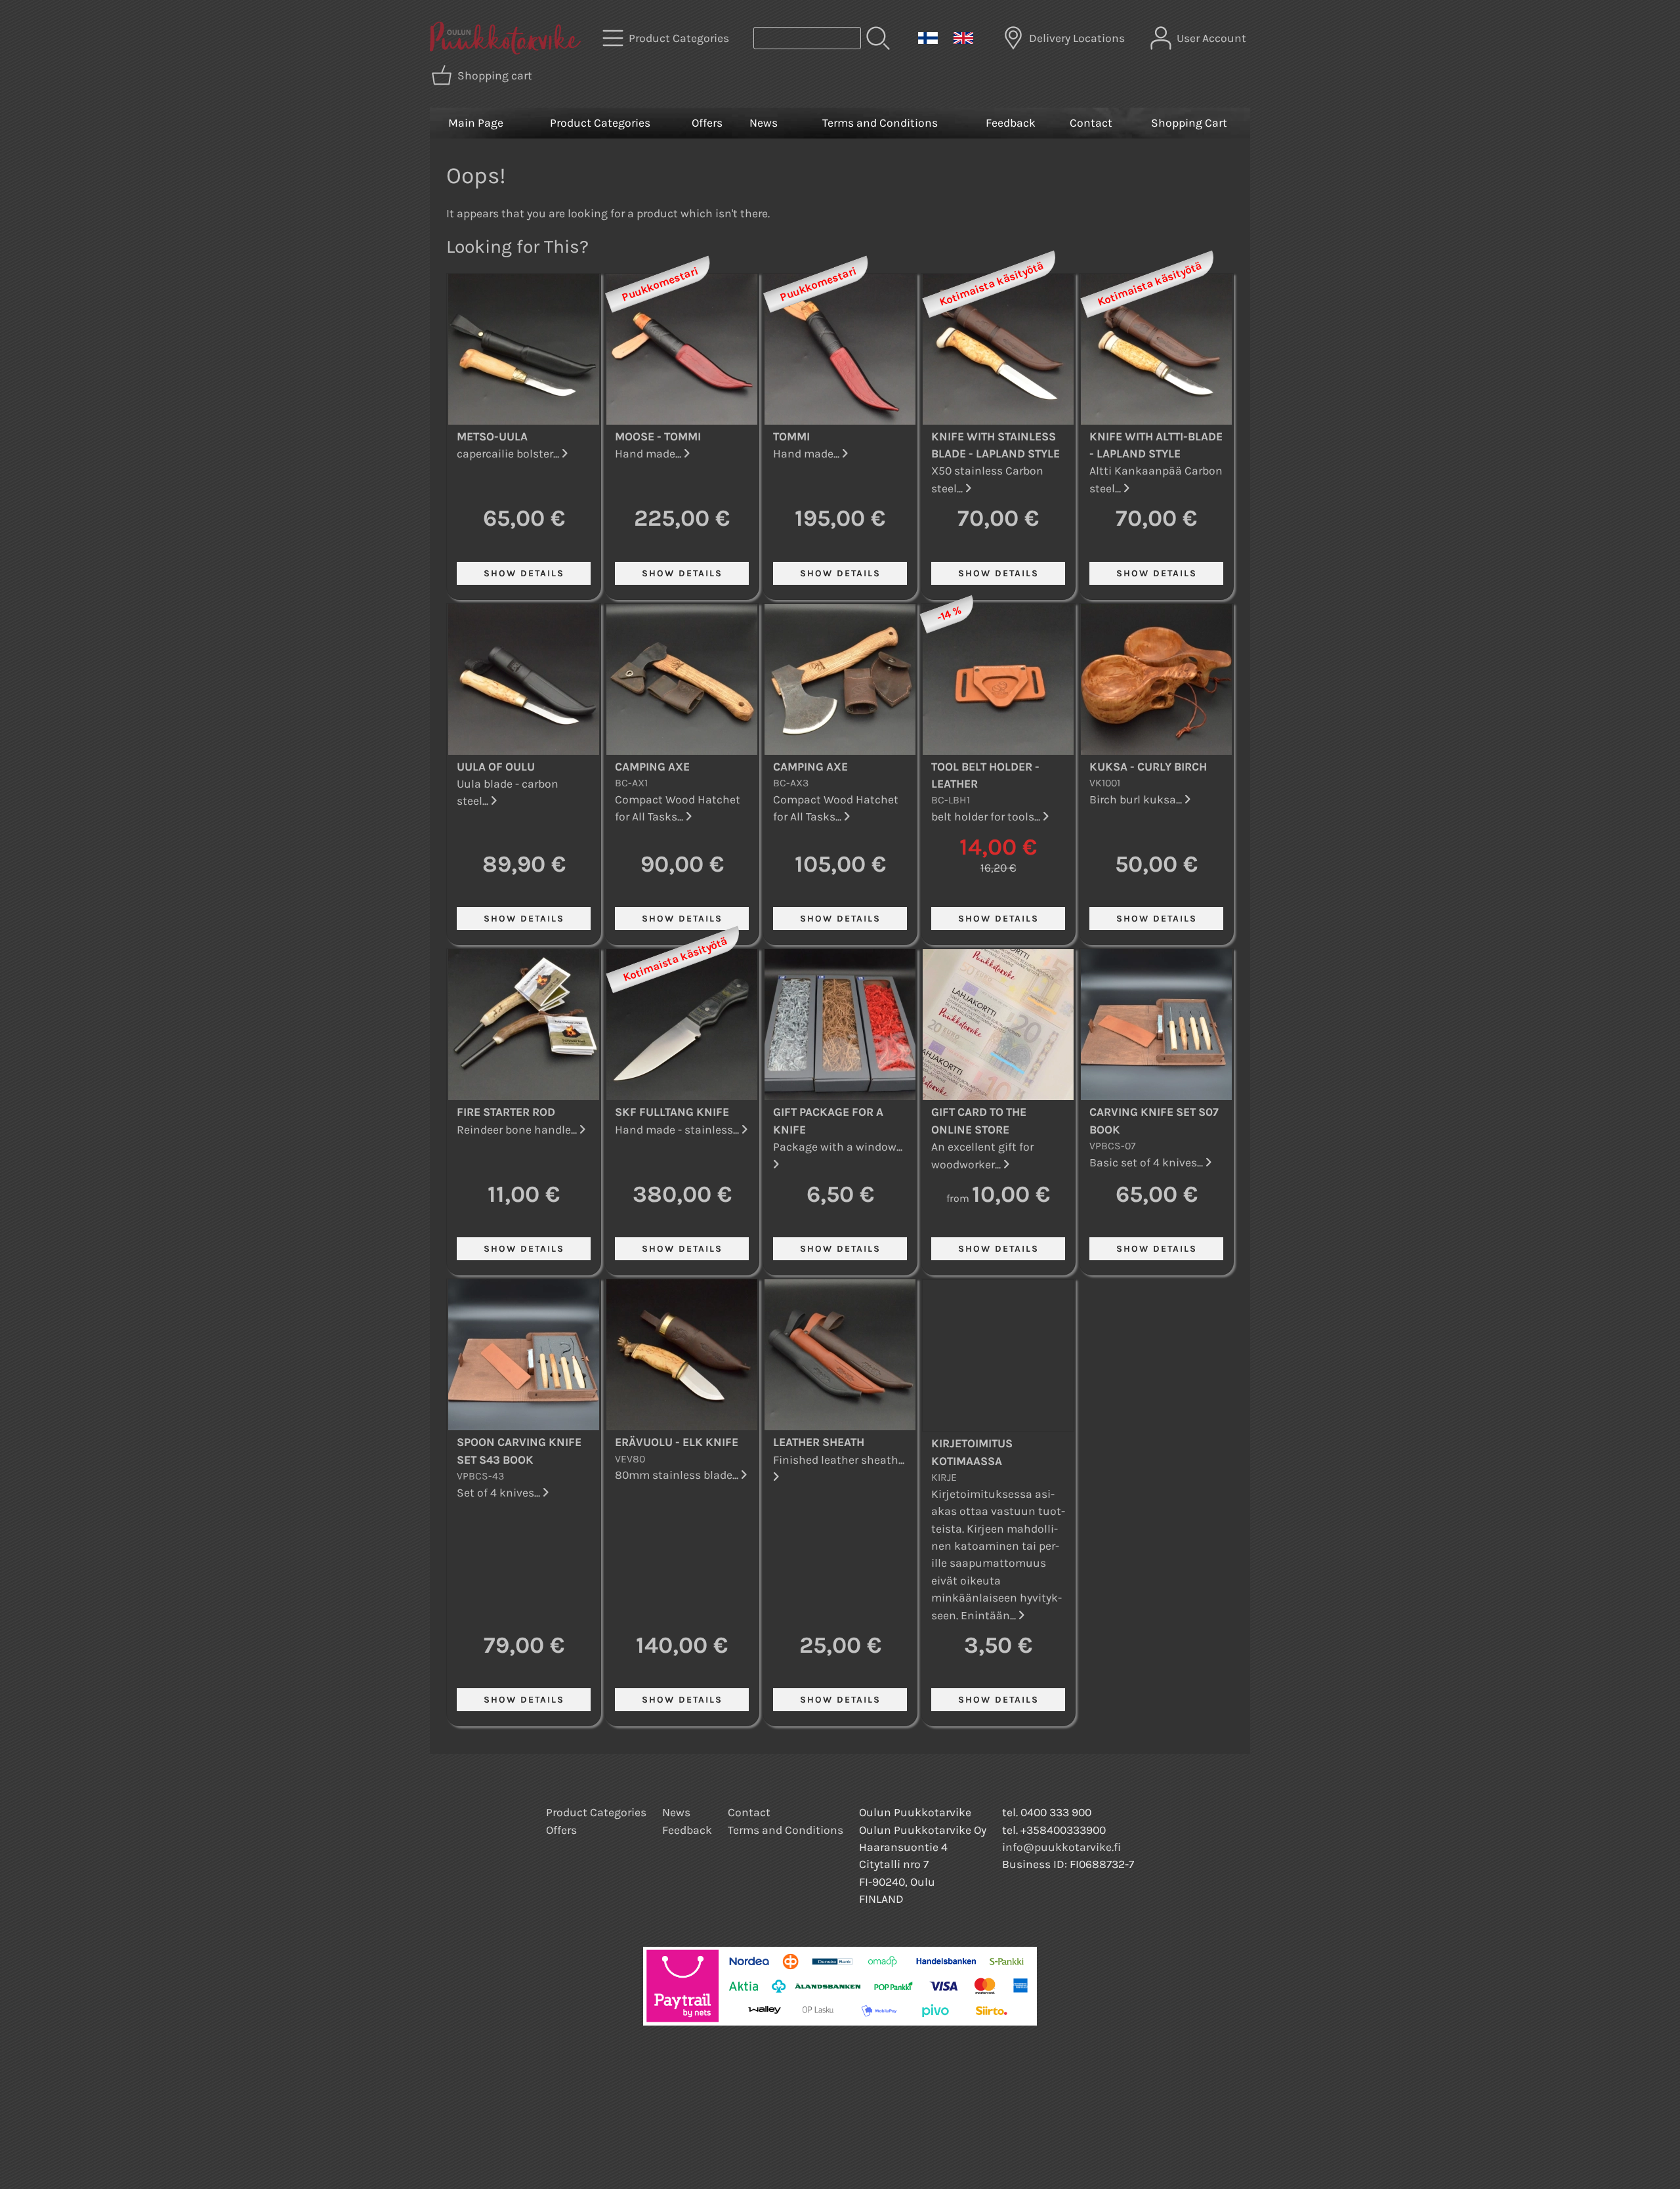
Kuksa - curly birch (1148, 767)
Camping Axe (652, 767)
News (764, 123)
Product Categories (600, 123)
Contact (1091, 123)
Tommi (791, 436)
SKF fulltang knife (672, 1112)
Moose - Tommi (658, 436)
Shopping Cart (1189, 123)
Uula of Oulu (496, 767)
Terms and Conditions (880, 123)
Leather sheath (819, 1442)
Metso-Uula (492, 436)
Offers (707, 123)
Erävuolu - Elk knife (677, 1442)
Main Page (476, 123)
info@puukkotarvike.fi (1061, 1847)
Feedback (1011, 123)
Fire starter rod (506, 1112)
